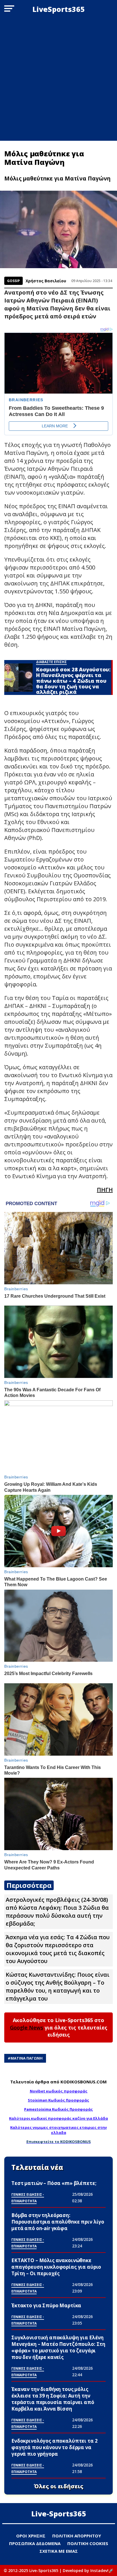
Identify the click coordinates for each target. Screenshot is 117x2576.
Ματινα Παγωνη (27, 2058)
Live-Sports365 (59, 2514)
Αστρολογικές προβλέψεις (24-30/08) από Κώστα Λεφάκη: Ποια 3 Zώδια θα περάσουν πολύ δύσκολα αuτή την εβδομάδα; (57, 1912)
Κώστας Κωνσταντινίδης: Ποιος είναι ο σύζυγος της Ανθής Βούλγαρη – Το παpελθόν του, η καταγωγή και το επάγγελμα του (58, 1986)
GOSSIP (13, 281)
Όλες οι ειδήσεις (59, 2486)
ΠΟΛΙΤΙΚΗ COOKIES (88, 2543)
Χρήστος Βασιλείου (46, 281)
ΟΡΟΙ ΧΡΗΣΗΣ (31, 2536)
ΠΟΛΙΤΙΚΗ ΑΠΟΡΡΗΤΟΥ (77, 2536)
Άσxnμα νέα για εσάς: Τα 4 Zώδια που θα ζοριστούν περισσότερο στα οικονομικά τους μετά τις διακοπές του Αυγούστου (58, 1949)
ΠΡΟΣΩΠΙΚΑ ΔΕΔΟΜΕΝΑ (35, 2543)
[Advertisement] (58, 79)
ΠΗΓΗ (105, 1190)
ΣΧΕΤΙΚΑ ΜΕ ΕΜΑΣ (59, 2551)
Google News (27, 2027)
